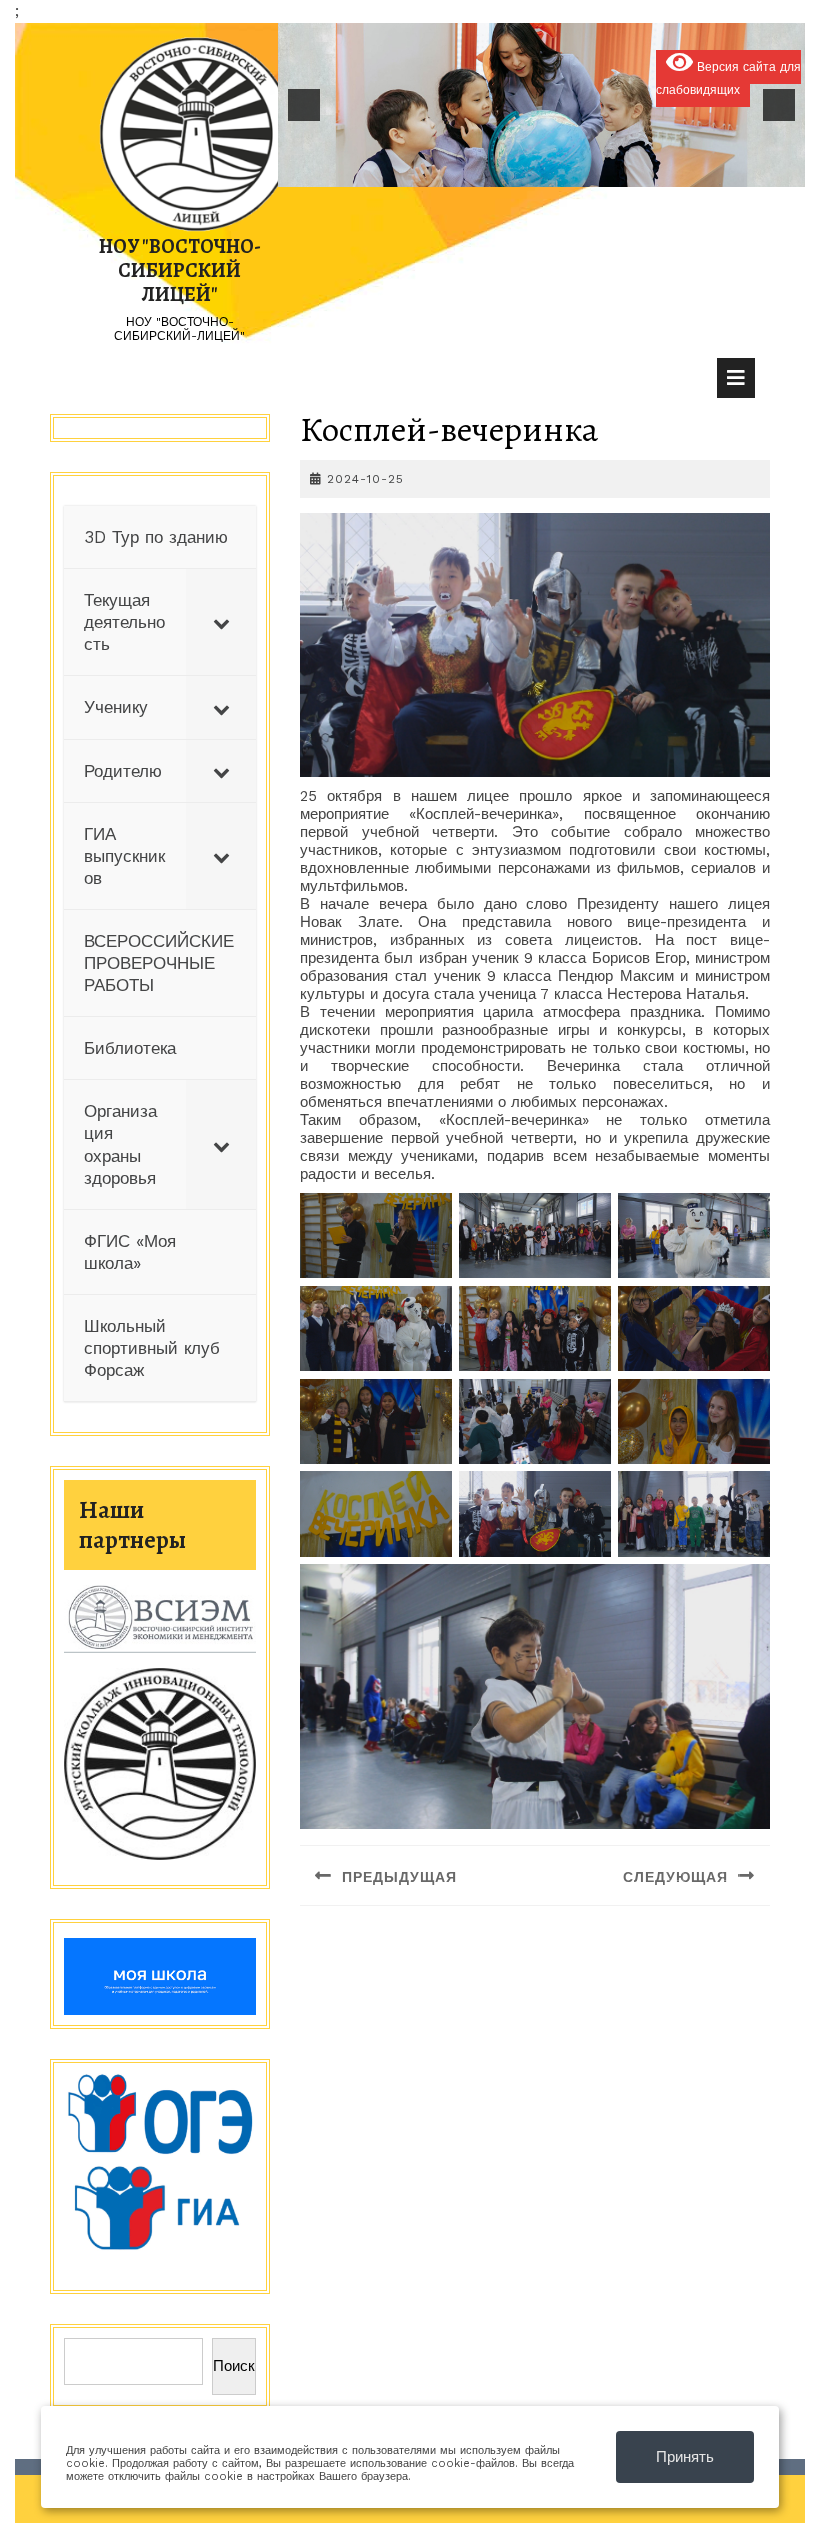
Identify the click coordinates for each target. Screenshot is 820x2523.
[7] (552, 170)
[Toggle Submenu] (221, 622)
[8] (573, 170)
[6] (531, 170)
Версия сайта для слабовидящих (728, 78)
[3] (468, 170)
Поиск (234, 2366)
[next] (779, 105)
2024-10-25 (365, 479)
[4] (489, 170)
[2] (447, 170)
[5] (510, 170)
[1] (426, 170)
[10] (615, 170)
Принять (685, 2457)
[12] (657, 170)
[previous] (304, 105)
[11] (636, 170)
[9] (594, 170)
